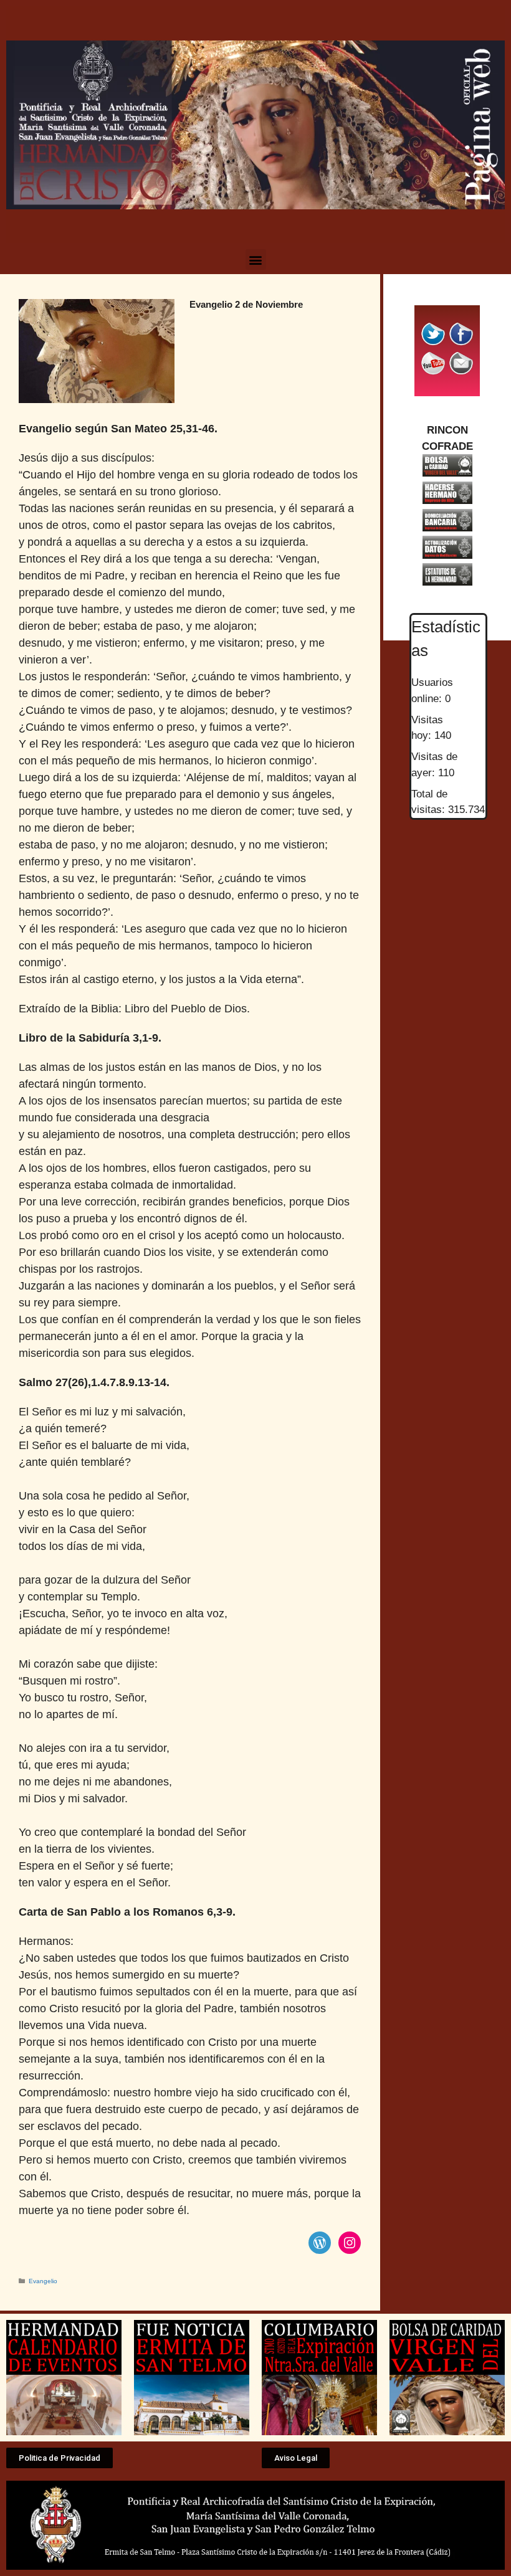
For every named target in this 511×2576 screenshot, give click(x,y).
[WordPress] (320, 2243)
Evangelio (43, 2281)
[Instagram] (350, 2243)
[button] (256, 259)
